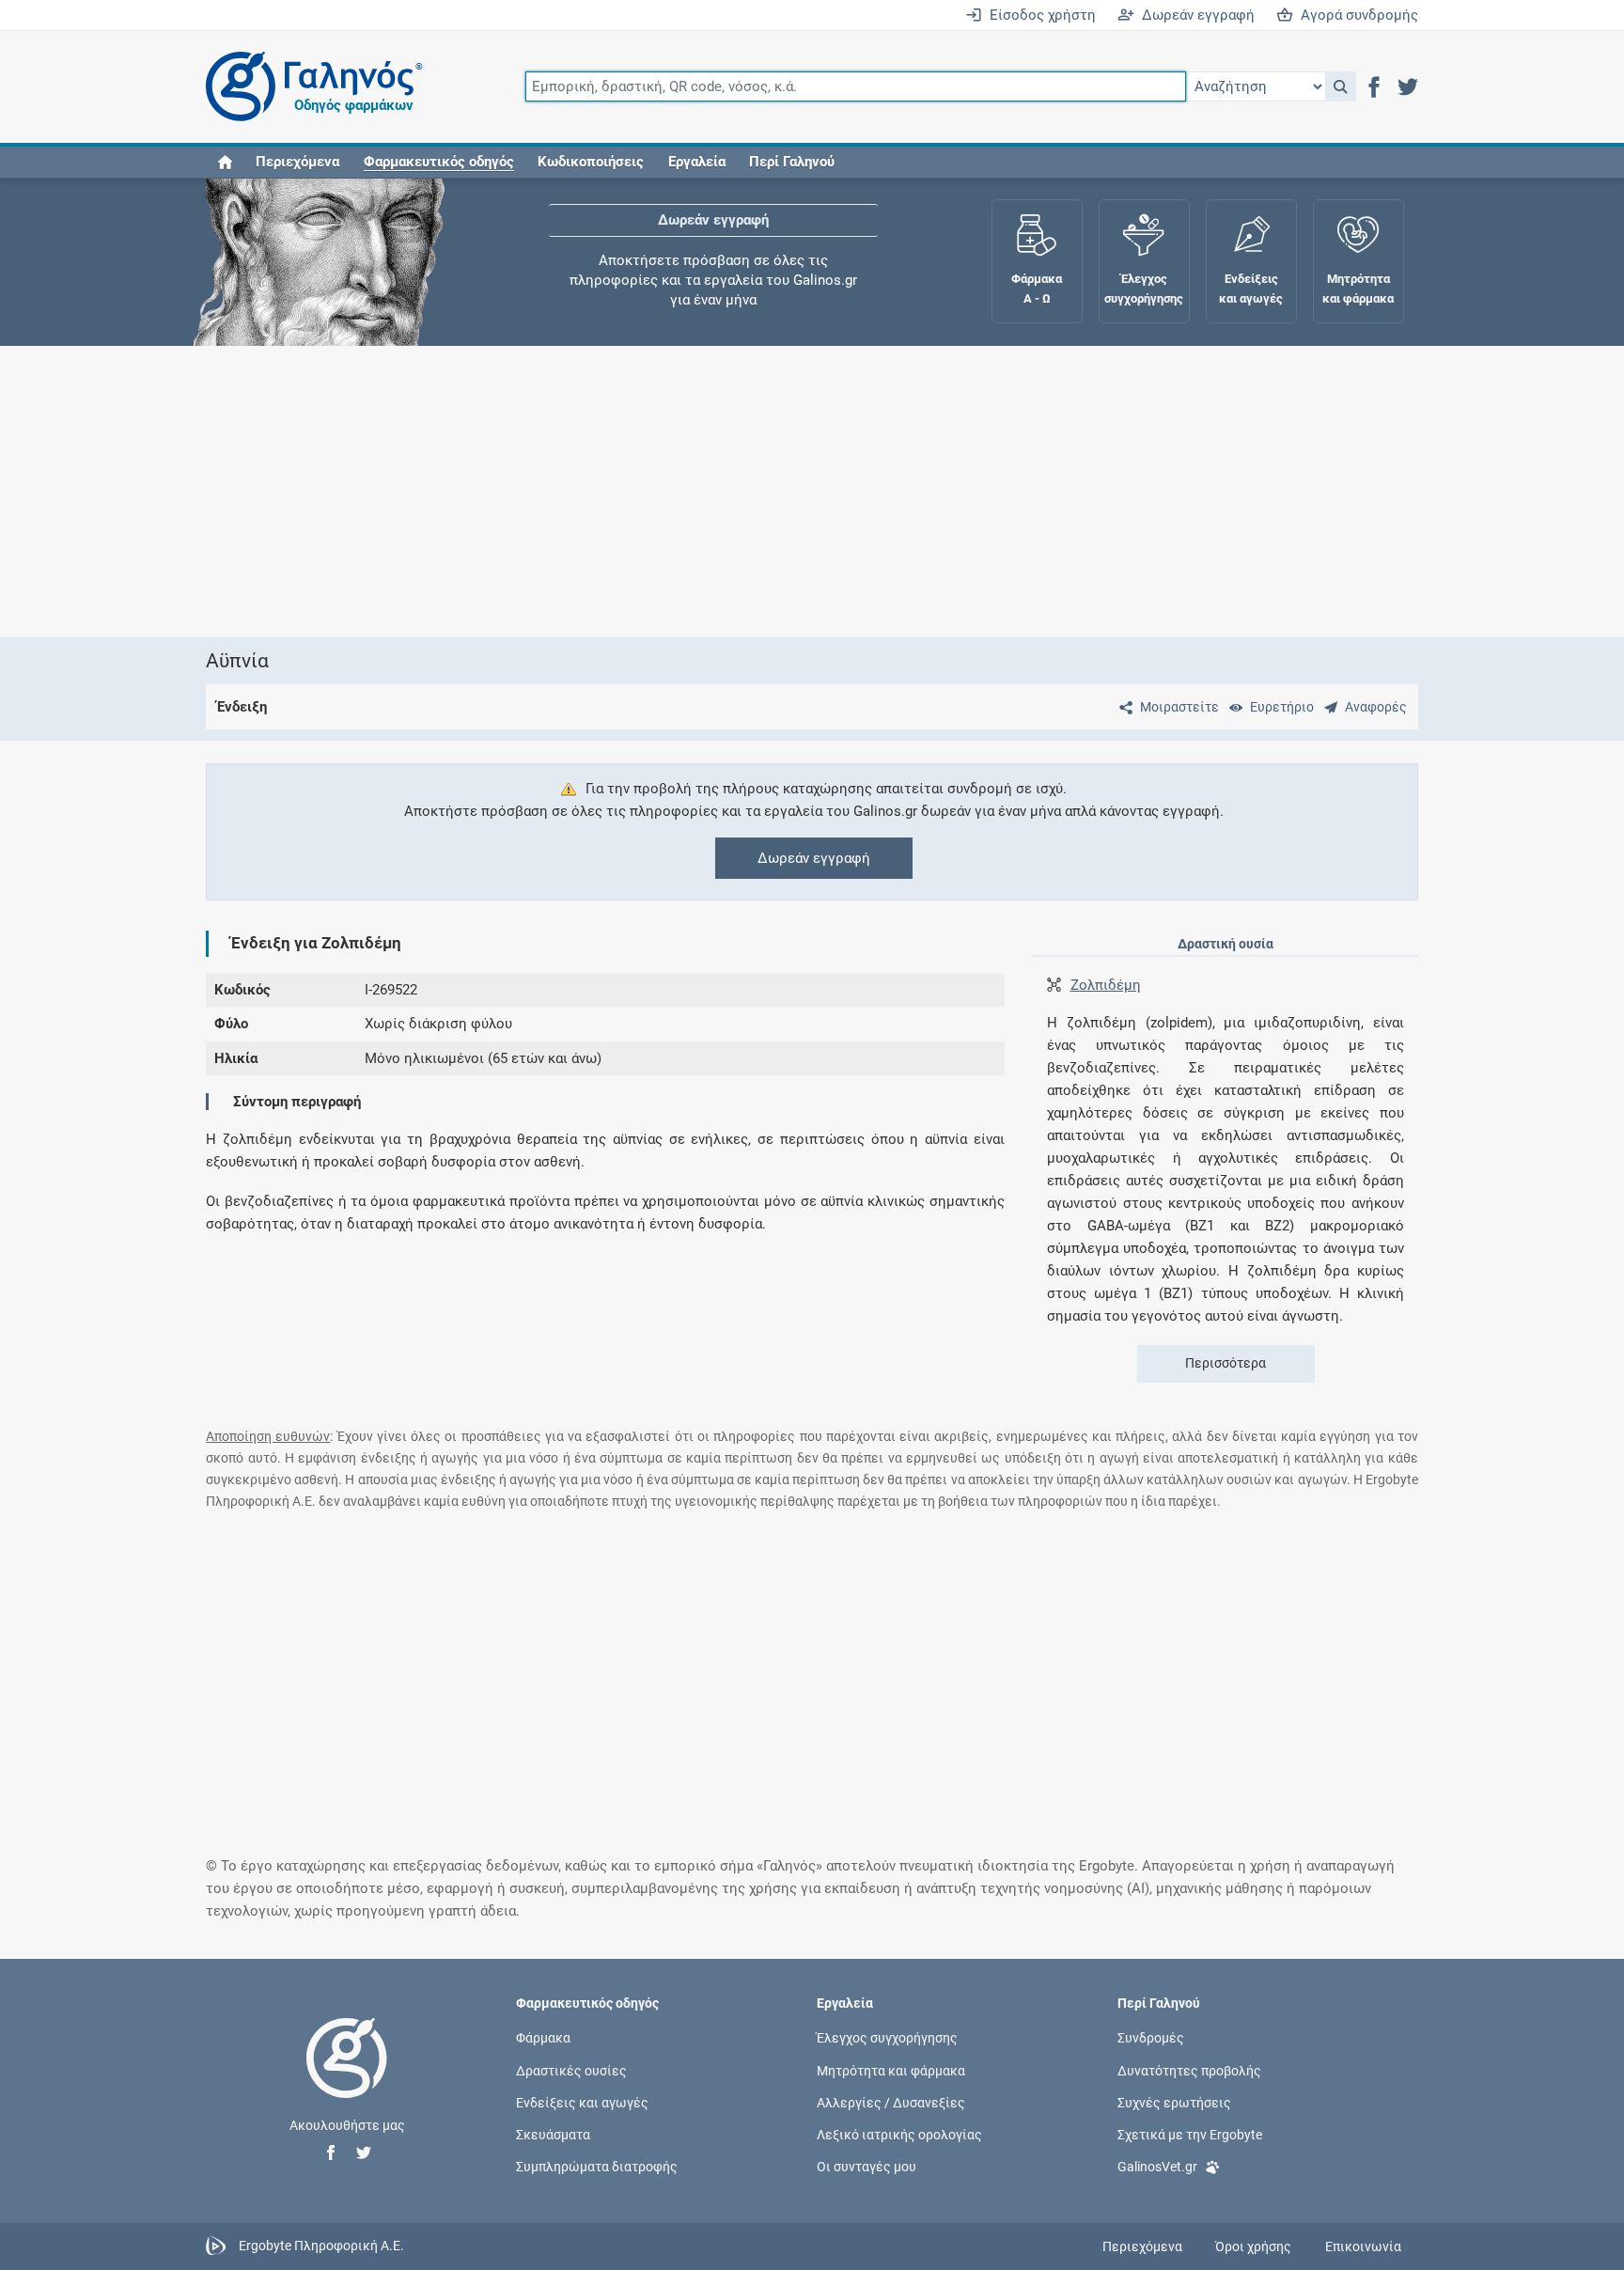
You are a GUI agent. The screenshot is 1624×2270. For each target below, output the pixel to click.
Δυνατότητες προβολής (1189, 2070)
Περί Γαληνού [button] (792, 162)
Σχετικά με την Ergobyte (1190, 2135)
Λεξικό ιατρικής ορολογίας (899, 2135)
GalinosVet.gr (1157, 2167)
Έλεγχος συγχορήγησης (713, 235)
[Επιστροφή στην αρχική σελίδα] (347, 2077)
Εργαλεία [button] (697, 162)
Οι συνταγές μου (867, 2167)
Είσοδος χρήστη (1039, 15)
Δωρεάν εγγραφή (1195, 15)
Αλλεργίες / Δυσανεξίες (891, 2102)
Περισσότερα (1226, 1363)
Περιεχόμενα (297, 162)
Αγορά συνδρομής (1356, 15)
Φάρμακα (543, 2038)
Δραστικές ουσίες (571, 2070)
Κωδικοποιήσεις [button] (591, 162)
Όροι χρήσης (1253, 2247)
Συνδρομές (1151, 2038)
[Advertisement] (756, 492)
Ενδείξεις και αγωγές (582, 2102)
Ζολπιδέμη (1106, 985)
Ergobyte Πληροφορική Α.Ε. (321, 2246)
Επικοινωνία (1363, 2247)
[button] (1341, 86)
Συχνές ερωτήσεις (1174, 2102)
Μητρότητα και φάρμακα (891, 2070)
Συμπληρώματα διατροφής (597, 2167)
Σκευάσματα (553, 2135)
